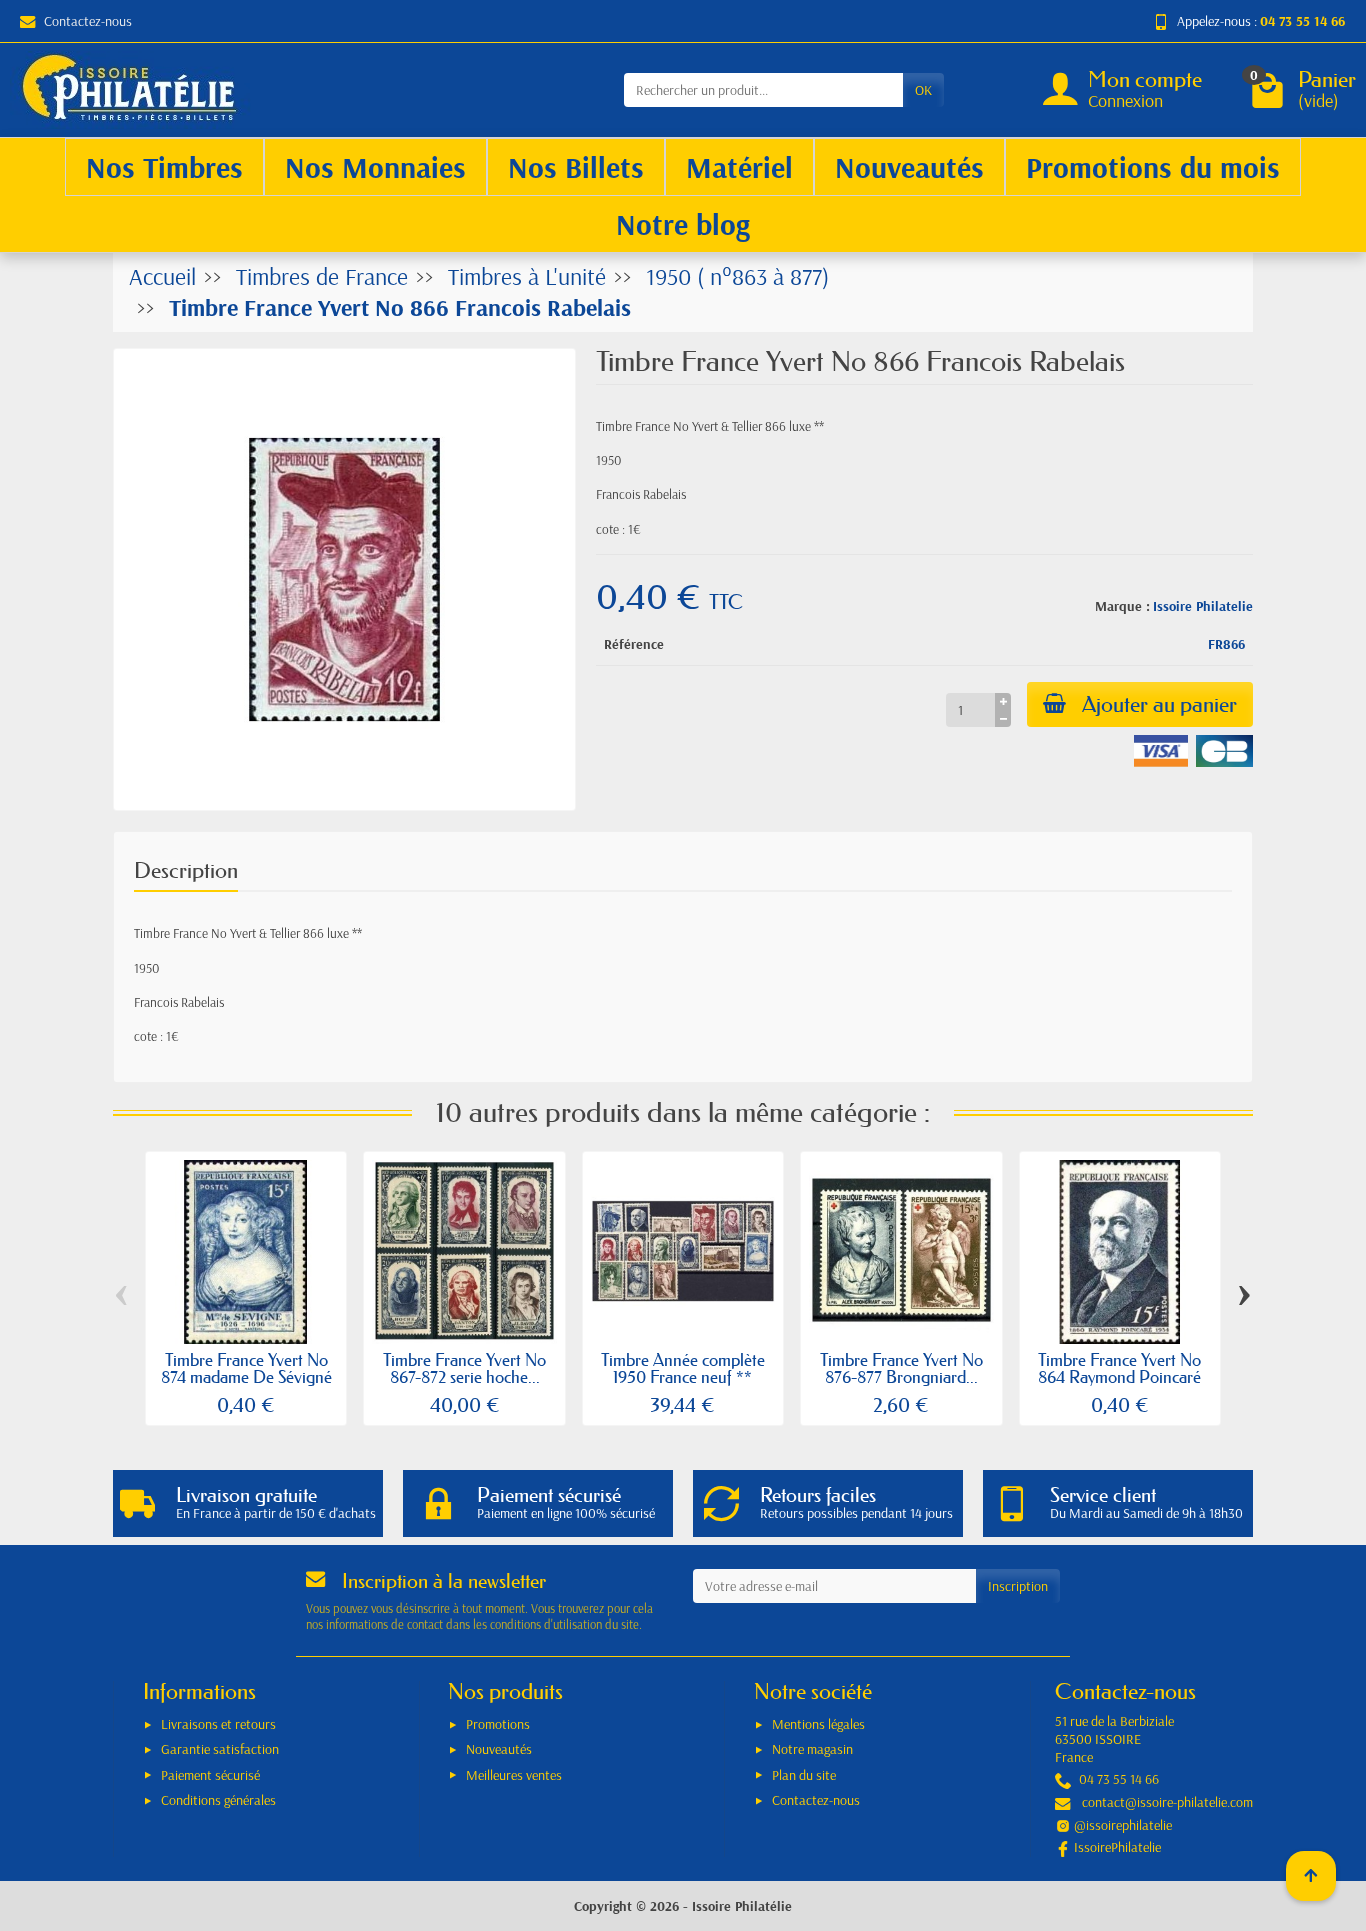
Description (186, 870)
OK (923, 90)
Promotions (498, 1724)
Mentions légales (818, 1724)
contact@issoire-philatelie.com (1167, 1802)
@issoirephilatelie (1123, 1825)
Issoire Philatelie (1203, 606)
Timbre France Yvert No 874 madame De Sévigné (246, 1368)
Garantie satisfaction (220, 1749)
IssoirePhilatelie (1117, 1847)
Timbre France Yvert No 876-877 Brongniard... (901, 1368)
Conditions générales (218, 1800)
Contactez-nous (88, 21)
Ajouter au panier (1159, 704)
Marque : (1122, 606)
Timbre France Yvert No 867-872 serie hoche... (464, 1368)
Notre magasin (812, 1749)
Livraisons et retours (218, 1724)
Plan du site (804, 1775)
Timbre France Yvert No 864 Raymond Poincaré (1119, 1368)
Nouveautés (499, 1749)
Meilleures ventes (514, 1775)
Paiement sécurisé (210, 1775)
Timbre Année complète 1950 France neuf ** (683, 1368)
